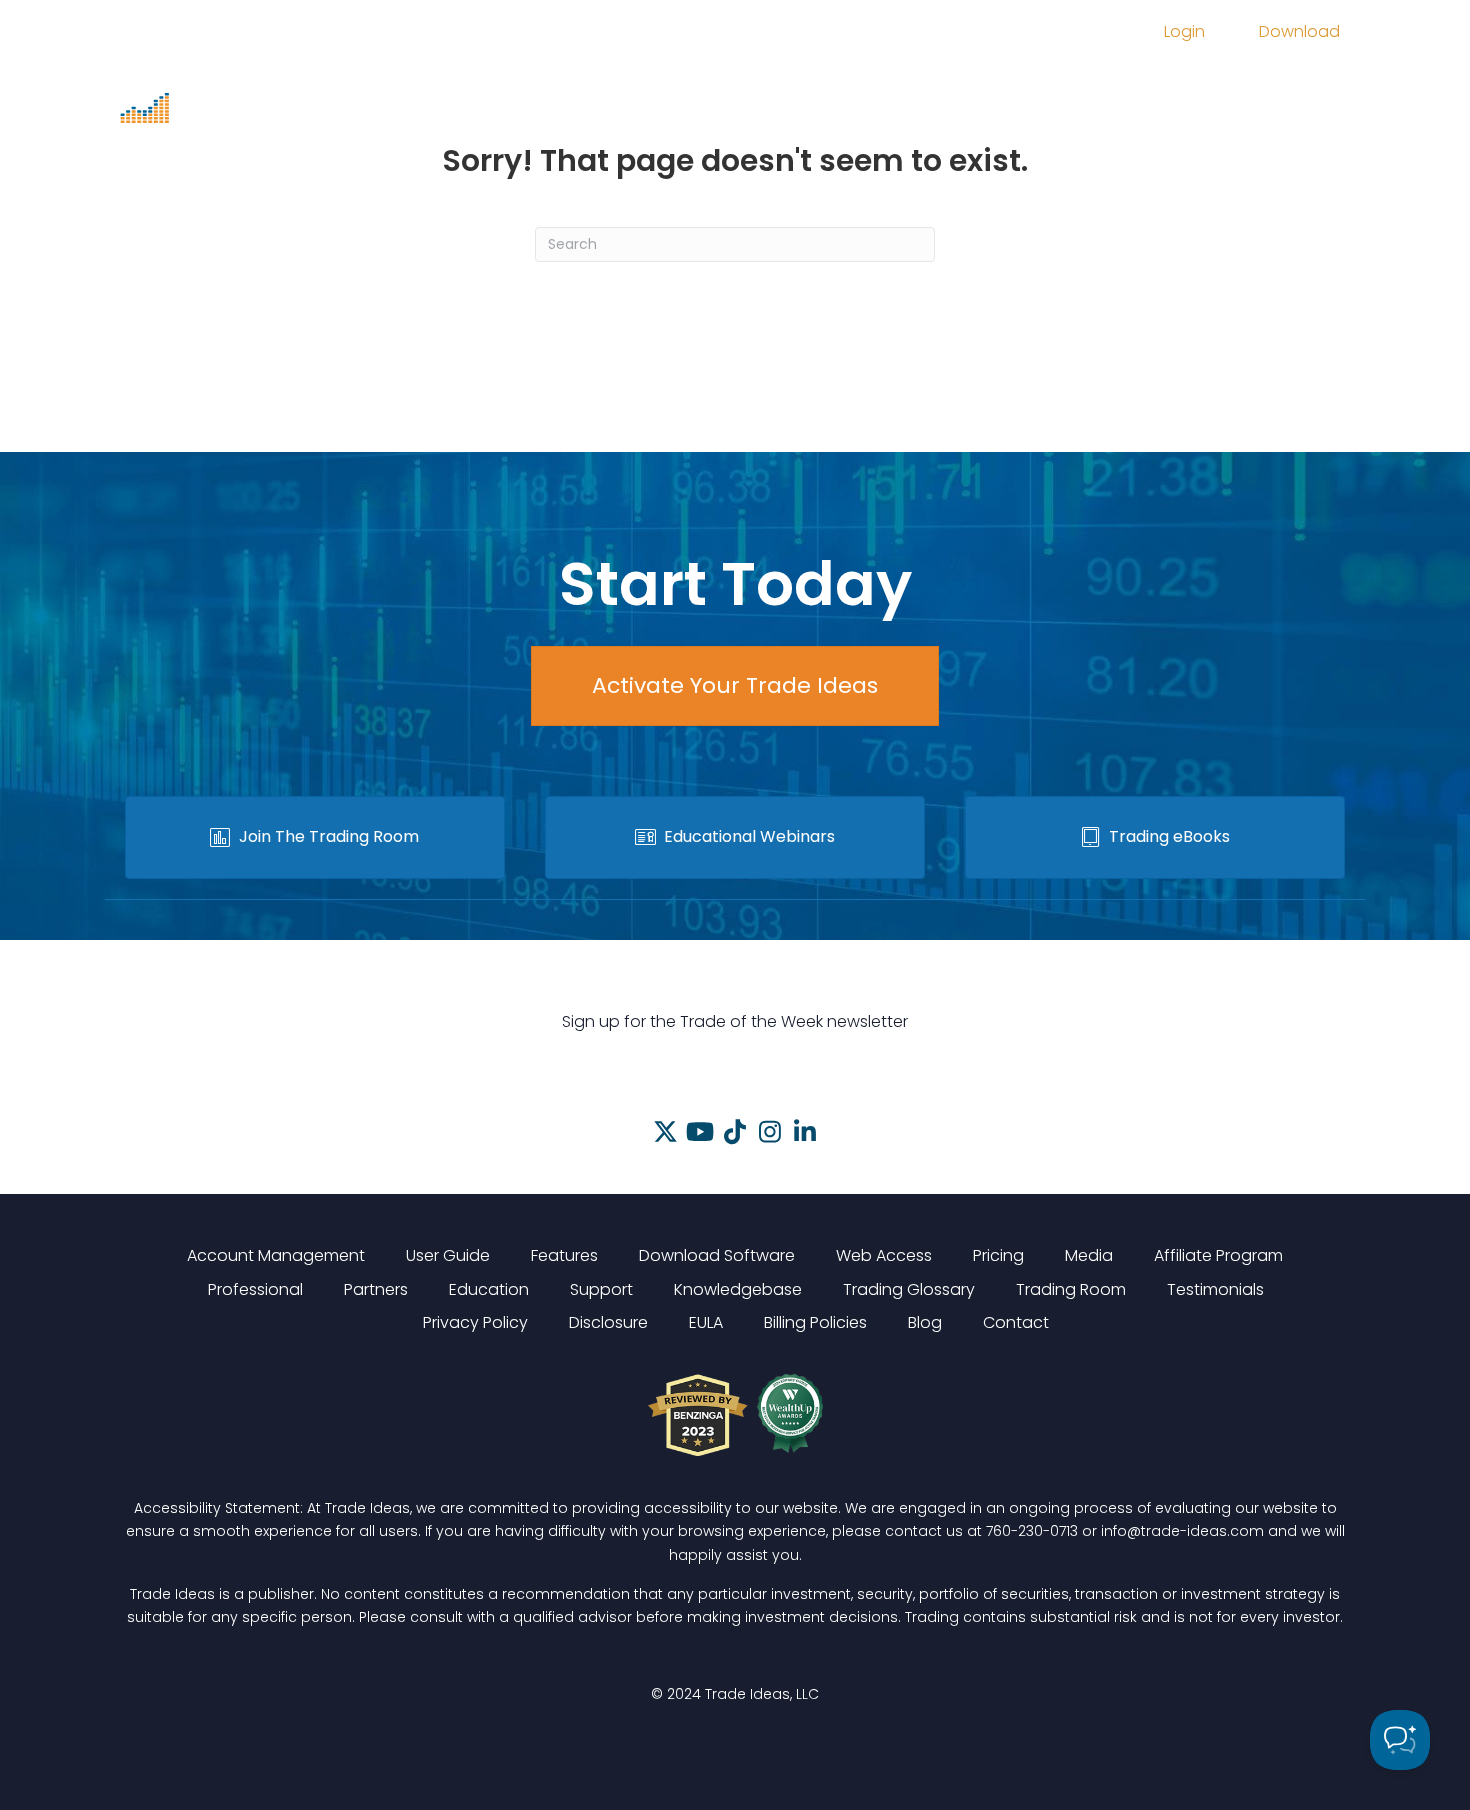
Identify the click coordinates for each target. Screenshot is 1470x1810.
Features (597, 87)
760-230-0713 (1032, 1531)
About (1145, 87)
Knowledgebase (738, 1289)
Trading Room (1024, 87)
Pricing (695, 87)
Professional (255, 1289)
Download (1299, 31)
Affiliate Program (1218, 1255)
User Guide (448, 1255)
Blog (925, 1322)
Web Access (884, 1255)
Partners (376, 1289)
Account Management (276, 1255)
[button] (665, 1131)
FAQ (1220, 87)
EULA (706, 1322)
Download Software (717, 1255)
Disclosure (608, 1322)
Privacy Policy (475, 1322)
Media (782, 87)
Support (594, 142)
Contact (1016, 1322)
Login (1184, 31)
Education (885, 87)
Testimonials (1215, 1289)
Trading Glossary (909, 1289)
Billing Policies (815, 1322)
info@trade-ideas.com (1182, 1531)
